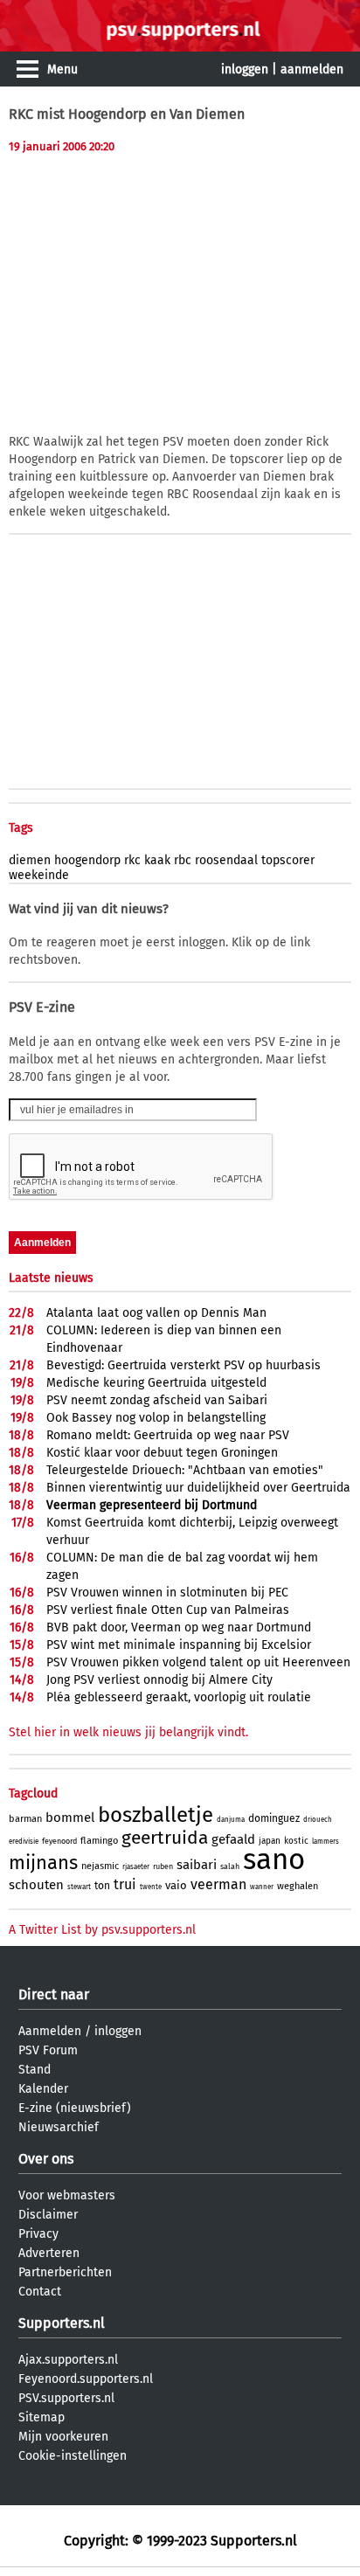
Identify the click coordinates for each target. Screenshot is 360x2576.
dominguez (274, 1818)
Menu (62, 69)
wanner (262, 1887)
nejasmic (100, 1866)
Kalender (43, 2089)
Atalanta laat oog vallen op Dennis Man (156, 1313)
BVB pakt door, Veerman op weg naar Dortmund (179, 1627)
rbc (183, 860)
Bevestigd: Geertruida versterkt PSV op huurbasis (183, 1365)
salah (230, 1866)
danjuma (231, 1820)
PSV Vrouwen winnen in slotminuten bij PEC (167, 1593)
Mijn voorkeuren (63, 2437)
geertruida (165, 1838)
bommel (70, 1818)
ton (102, 1886)
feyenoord (59, 1841)
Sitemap (42, 2417)
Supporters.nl (62, 2323)
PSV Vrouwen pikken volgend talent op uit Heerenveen (198, 1662)
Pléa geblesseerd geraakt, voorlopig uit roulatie (179, 1697)
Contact (40, 2292)
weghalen (298, 1886)
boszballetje (156, 1815)
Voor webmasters (67, 2195)
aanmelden (312, 69)
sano (274, 1859)
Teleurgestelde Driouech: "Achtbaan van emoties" (185, 1470)
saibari (197, 1865)
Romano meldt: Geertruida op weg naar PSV (168, 1435)
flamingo (99, 1841)
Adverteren (49, 2253)
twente (151, 1887)
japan (270, 1841)
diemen (30, 860)
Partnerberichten (65, 2272)
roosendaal (226, 860)
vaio (176, 1885)
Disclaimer (48, 2215)
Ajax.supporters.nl (68, 2360)
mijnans (43, 1863)
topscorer (288, 860)
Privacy (38, 2234)
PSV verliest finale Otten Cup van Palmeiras (168, 1610)
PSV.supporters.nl (66, 2398)
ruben (163, 1866)
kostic (296, 1841)
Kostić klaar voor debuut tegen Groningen (162, 1453)
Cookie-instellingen (73, 2456)
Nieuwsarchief (59, 2127)
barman (25, 1819)
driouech (318, 1820)
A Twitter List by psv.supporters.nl (102, 1930)
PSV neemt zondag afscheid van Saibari (157, 1400)
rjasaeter (136, 1867)
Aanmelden (50, 2031)
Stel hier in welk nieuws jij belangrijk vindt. (128, 1732)
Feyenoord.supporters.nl (86, 2379)
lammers (325, 1842)
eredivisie (24, 1842)
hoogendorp (87, 860)
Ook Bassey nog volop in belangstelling (156, 1418)
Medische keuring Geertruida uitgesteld (156, 1383)
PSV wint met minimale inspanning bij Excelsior (179, 1645)
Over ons (46, 2159)
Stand (35, 2070)
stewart (79, 1887)
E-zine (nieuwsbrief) (75, 2108)
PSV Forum (48, 2050)
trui (125, 1884)
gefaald (233, 1839)
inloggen (245, 69)
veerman (218, 1884)
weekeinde (39, 875)
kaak (157, 860)
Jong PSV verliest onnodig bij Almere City (159, 1680)
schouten (36, 1885)
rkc (132, 860)
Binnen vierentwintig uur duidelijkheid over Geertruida (198, 1488)
